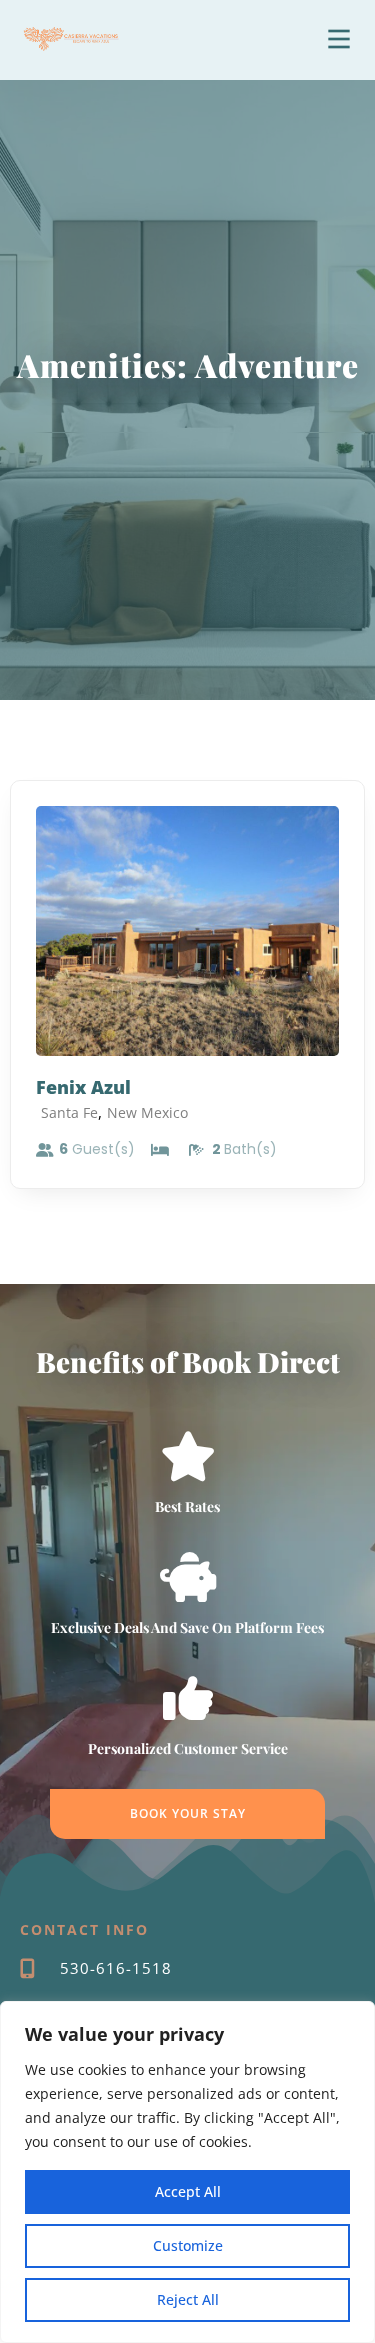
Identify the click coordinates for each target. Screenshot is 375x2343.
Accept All (188, 2191)
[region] (187, 2172)
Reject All (188, 2299)
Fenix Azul (83, 1087)
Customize (188, 2245)
